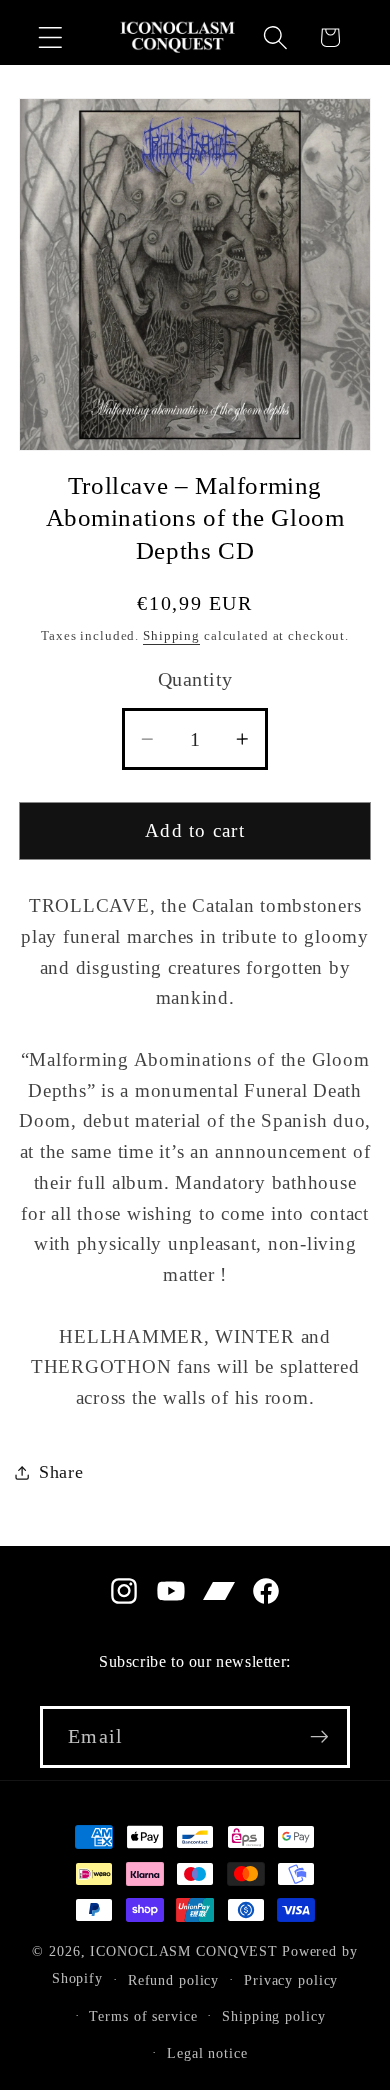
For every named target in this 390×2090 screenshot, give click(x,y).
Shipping (171, 636)
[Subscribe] (319, 1737)
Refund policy (173, 1980)
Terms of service (143, 2016)
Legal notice (207, 2053)
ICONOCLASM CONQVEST (184, 1951)
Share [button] (61, 1472)
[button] (50, 37)
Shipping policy (273, 2016)
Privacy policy (291, 1980)
